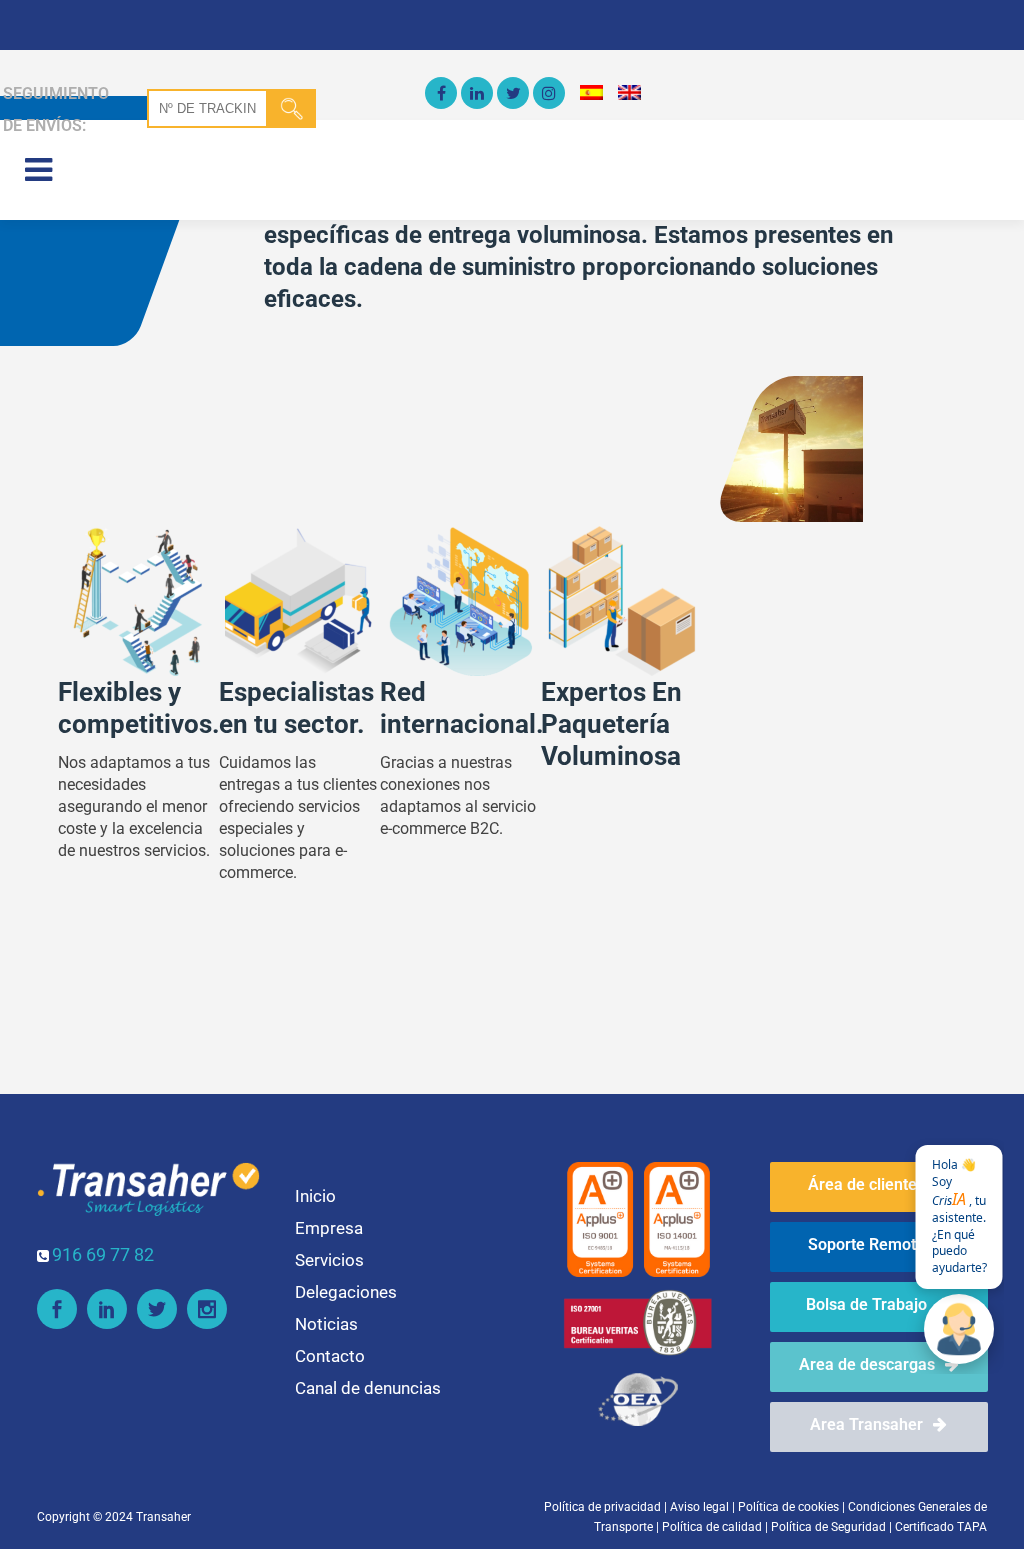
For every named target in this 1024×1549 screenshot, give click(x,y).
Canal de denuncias (368, 1388)
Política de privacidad (602, 1507)
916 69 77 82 (103, 1254)
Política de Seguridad (828, 1527)
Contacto (330, 1356)
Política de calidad (712, 1527)
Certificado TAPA (941, 1527)
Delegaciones (346, 1292)
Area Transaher (866, 1424)
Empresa (329, 1228)
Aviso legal (699, 1507)
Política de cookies (788, 1507)
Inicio (315, 1196)
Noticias (326, 1324)
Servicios (329, 1260)
